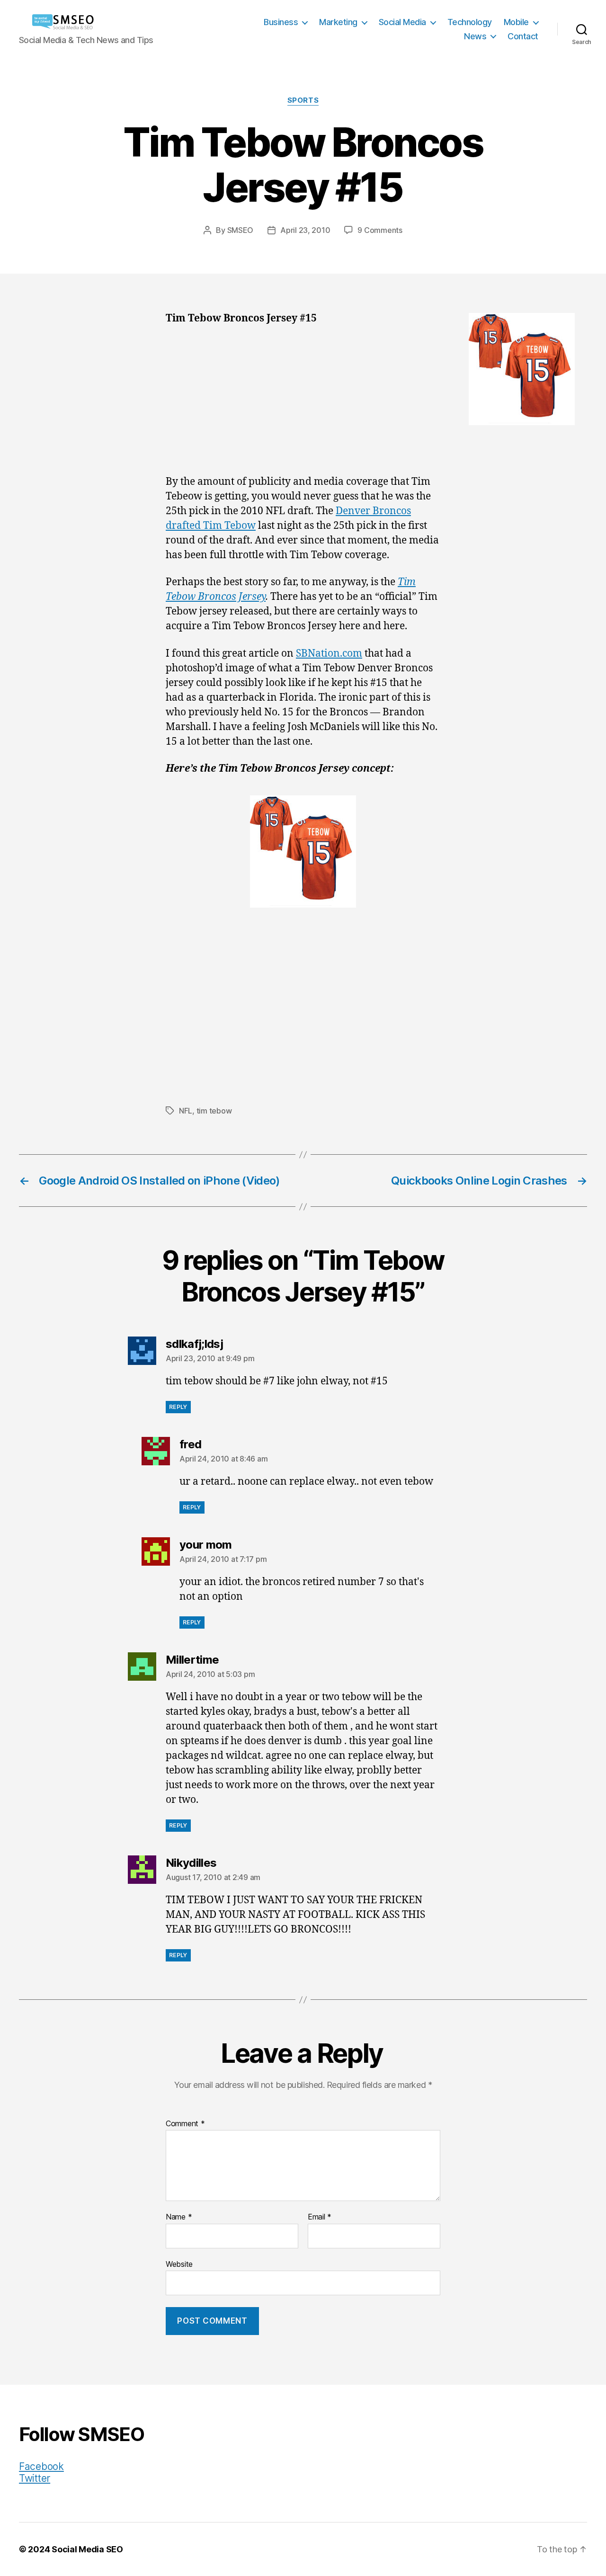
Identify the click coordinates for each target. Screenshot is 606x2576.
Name (179, 2217)
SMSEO (241, 230)
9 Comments (380, 230)
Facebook (41, 2466)
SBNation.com (329, 654)
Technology (470, 22)
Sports (303, 100)
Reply (178, 1407)
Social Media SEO (87, 2549)
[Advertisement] (303, 405)
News (475, 36)
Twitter (35, 2478)
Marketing (338, 22)
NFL (186, 1111)
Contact (523, 36)
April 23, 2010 (305, 230)
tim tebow (214, 1111)
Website (179, 2264)
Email (320, 2217)
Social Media (402, 22)
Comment (185, 2124)
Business (281, 22)
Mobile (516, 22)
